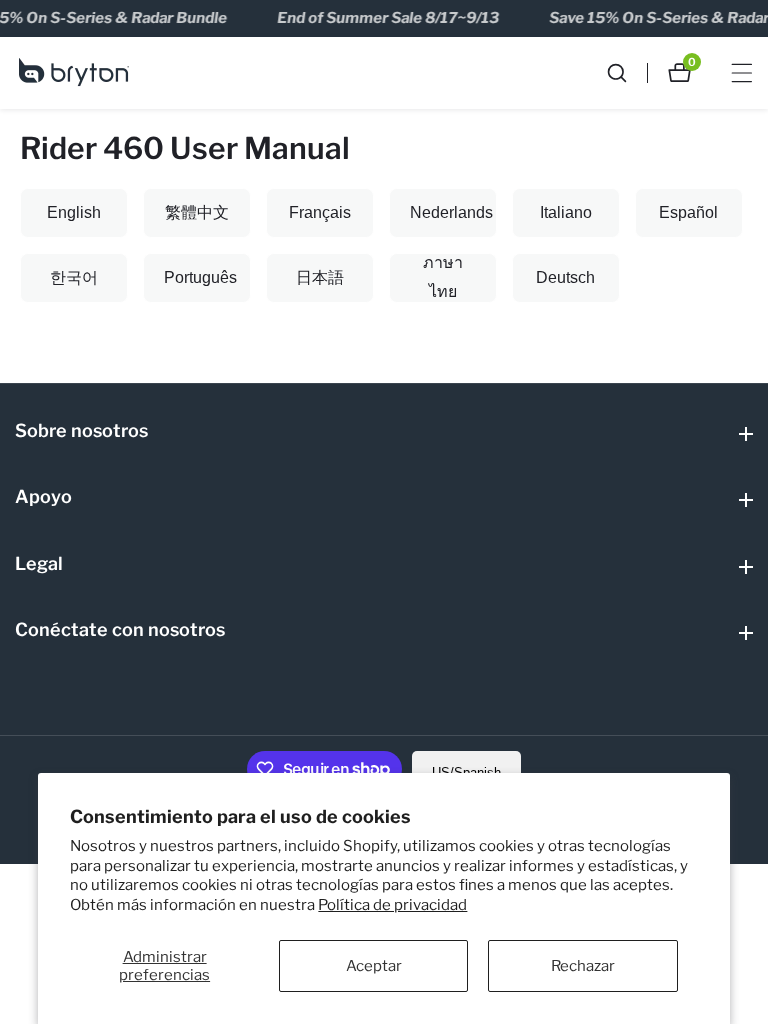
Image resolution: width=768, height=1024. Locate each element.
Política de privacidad (392, 905)
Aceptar (374, 966)
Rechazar (583, 966)
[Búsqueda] (627, 73)
